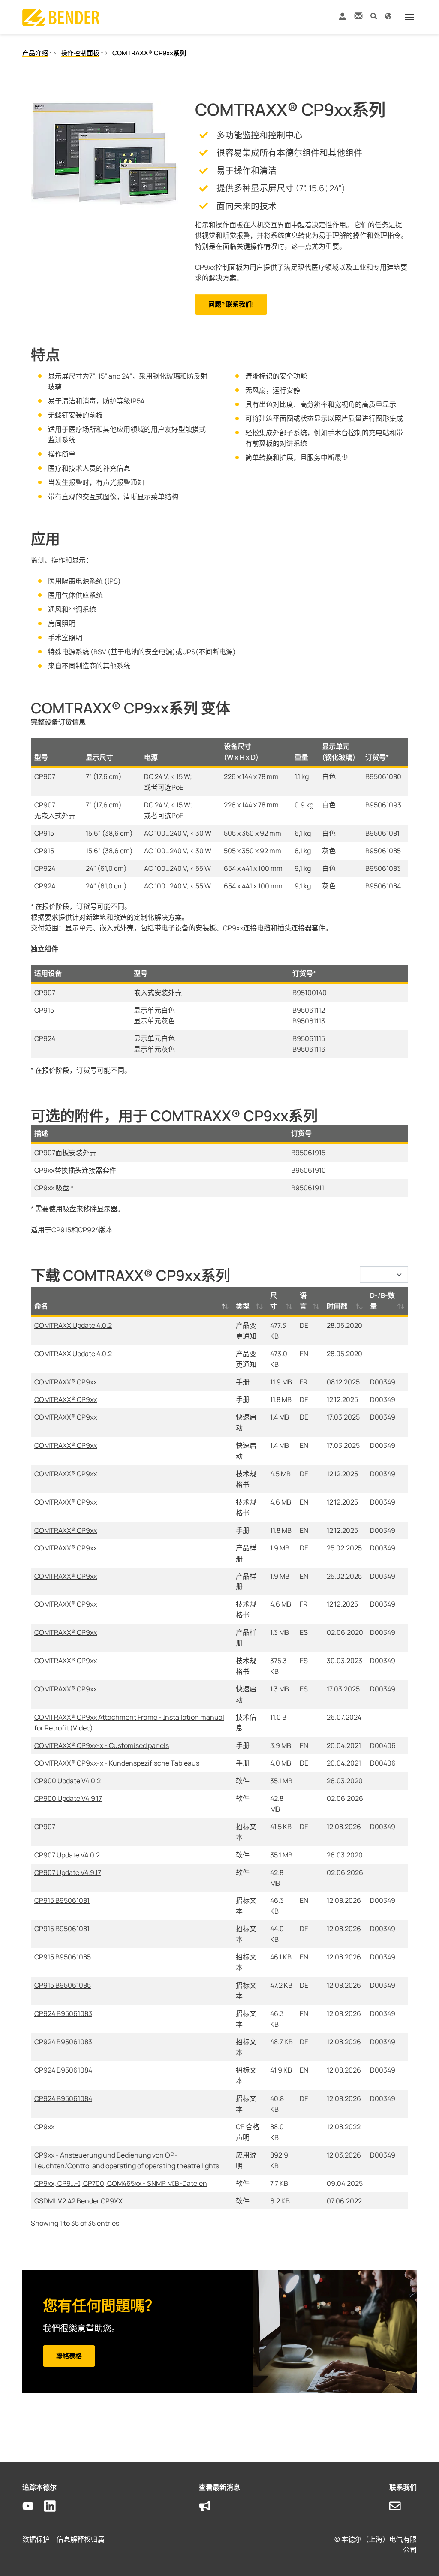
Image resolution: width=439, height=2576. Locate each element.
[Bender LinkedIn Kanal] (55, 2506)
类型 (243, 1306)
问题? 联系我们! (231, 304)
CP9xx (44, 2127)
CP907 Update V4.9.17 (68, 1872)
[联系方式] (358, 16)
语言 (303, 1301)
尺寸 (274, 1301)
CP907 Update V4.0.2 (67, 1855)
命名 (41, 1306)
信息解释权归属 (81, 2539)
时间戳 (337, 1306)
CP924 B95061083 (63, 2013)
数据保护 (36, 2539)
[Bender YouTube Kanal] (33, 2506)
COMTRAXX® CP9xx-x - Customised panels (102, 1745)
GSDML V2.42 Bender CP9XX (78, 2201)
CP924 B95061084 (63, 2070)
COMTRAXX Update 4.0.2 (73, 1325)
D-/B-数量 (382, 1301)
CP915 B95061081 (62, 1900)
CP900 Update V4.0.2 (68, 1781)
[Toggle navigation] (409, 17)
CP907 (45, 1827)
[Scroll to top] (420, 2557)
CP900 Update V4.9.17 (68, 1798)
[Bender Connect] (342, 18)
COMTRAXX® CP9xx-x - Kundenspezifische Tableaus (117, 1763)
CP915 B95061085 (63, 1957)
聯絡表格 (69, 2356)
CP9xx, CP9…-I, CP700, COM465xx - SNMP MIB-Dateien (121, 2183)
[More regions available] (388, 16)
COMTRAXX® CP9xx (66, 1382)
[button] (374, 16)
